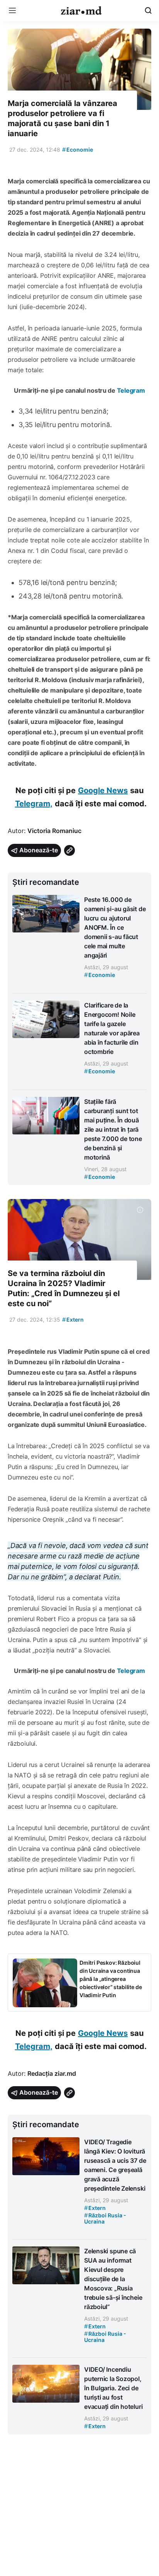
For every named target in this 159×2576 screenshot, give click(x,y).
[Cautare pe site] (148, 10)
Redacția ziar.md (52, 2073)
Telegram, (34, 804)
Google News (103, 790)
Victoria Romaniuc (54, 831)
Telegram (131, 390)
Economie (78, 150)
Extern (73, 1320)
